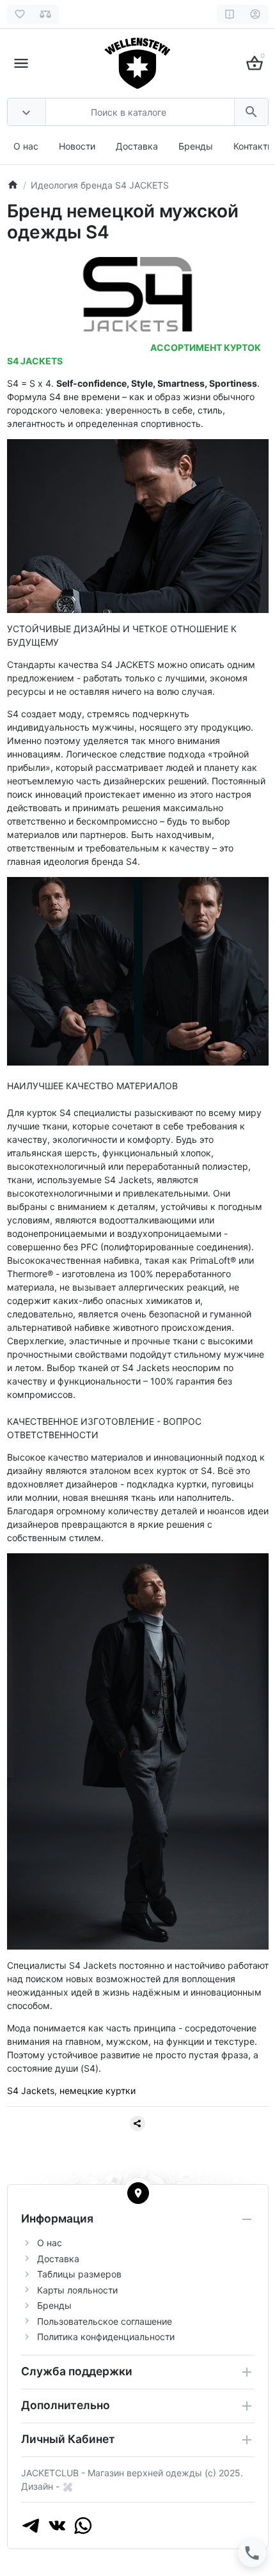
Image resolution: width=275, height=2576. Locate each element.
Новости (77, 146)
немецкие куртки (98, 2091)
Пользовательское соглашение (105, 2321)
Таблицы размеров (79, 2274)
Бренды (196, 146)
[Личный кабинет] (255, 14)
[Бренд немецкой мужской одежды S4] (138, 293)
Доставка (137, 146)
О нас (26, 146)
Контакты (254, 146)
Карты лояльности (77, 2290)
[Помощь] (230, 14)
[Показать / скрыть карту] (138, 2193)
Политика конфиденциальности (106, 2337)
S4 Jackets (31, 2091)
